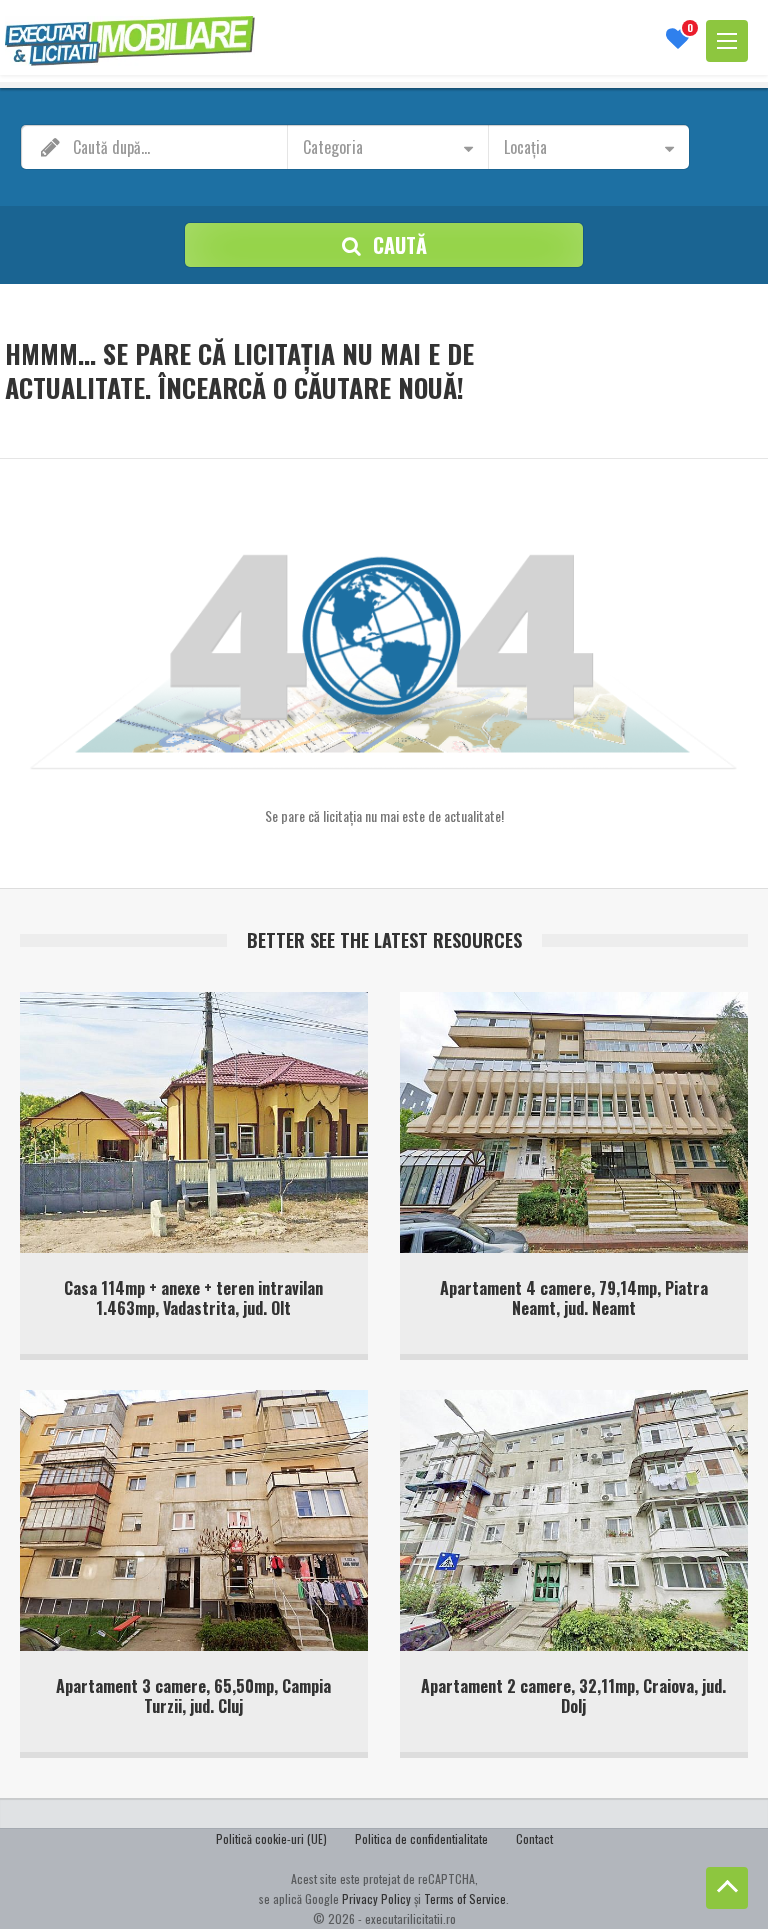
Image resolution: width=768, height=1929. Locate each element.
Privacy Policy (376, 1898)
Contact (534, 1838)
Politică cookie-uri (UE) (271, 1838)
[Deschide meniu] (727, 41)
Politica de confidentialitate (421, 1838)
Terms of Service (465, 1898)
